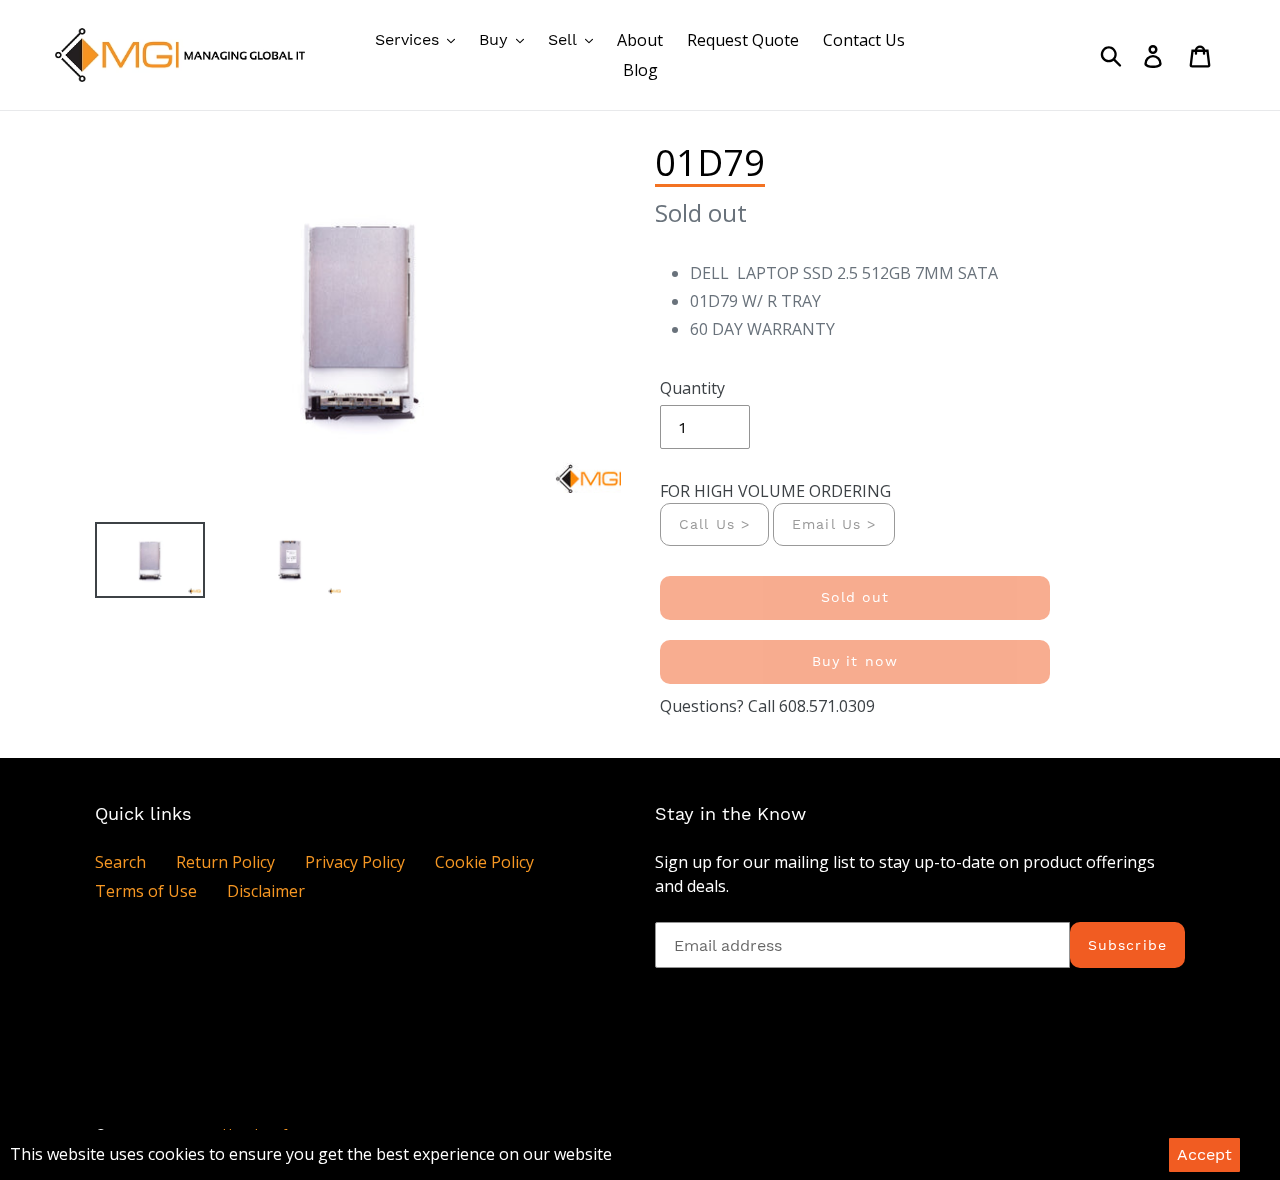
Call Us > (714, 524)
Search (120, 862)
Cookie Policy (484, 862)
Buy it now (855, 661)
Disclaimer (266, 891)
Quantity (692, 388)
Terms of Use (146, 891)
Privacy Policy (355, 862)
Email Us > (834, 524)
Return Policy (225, 862)
